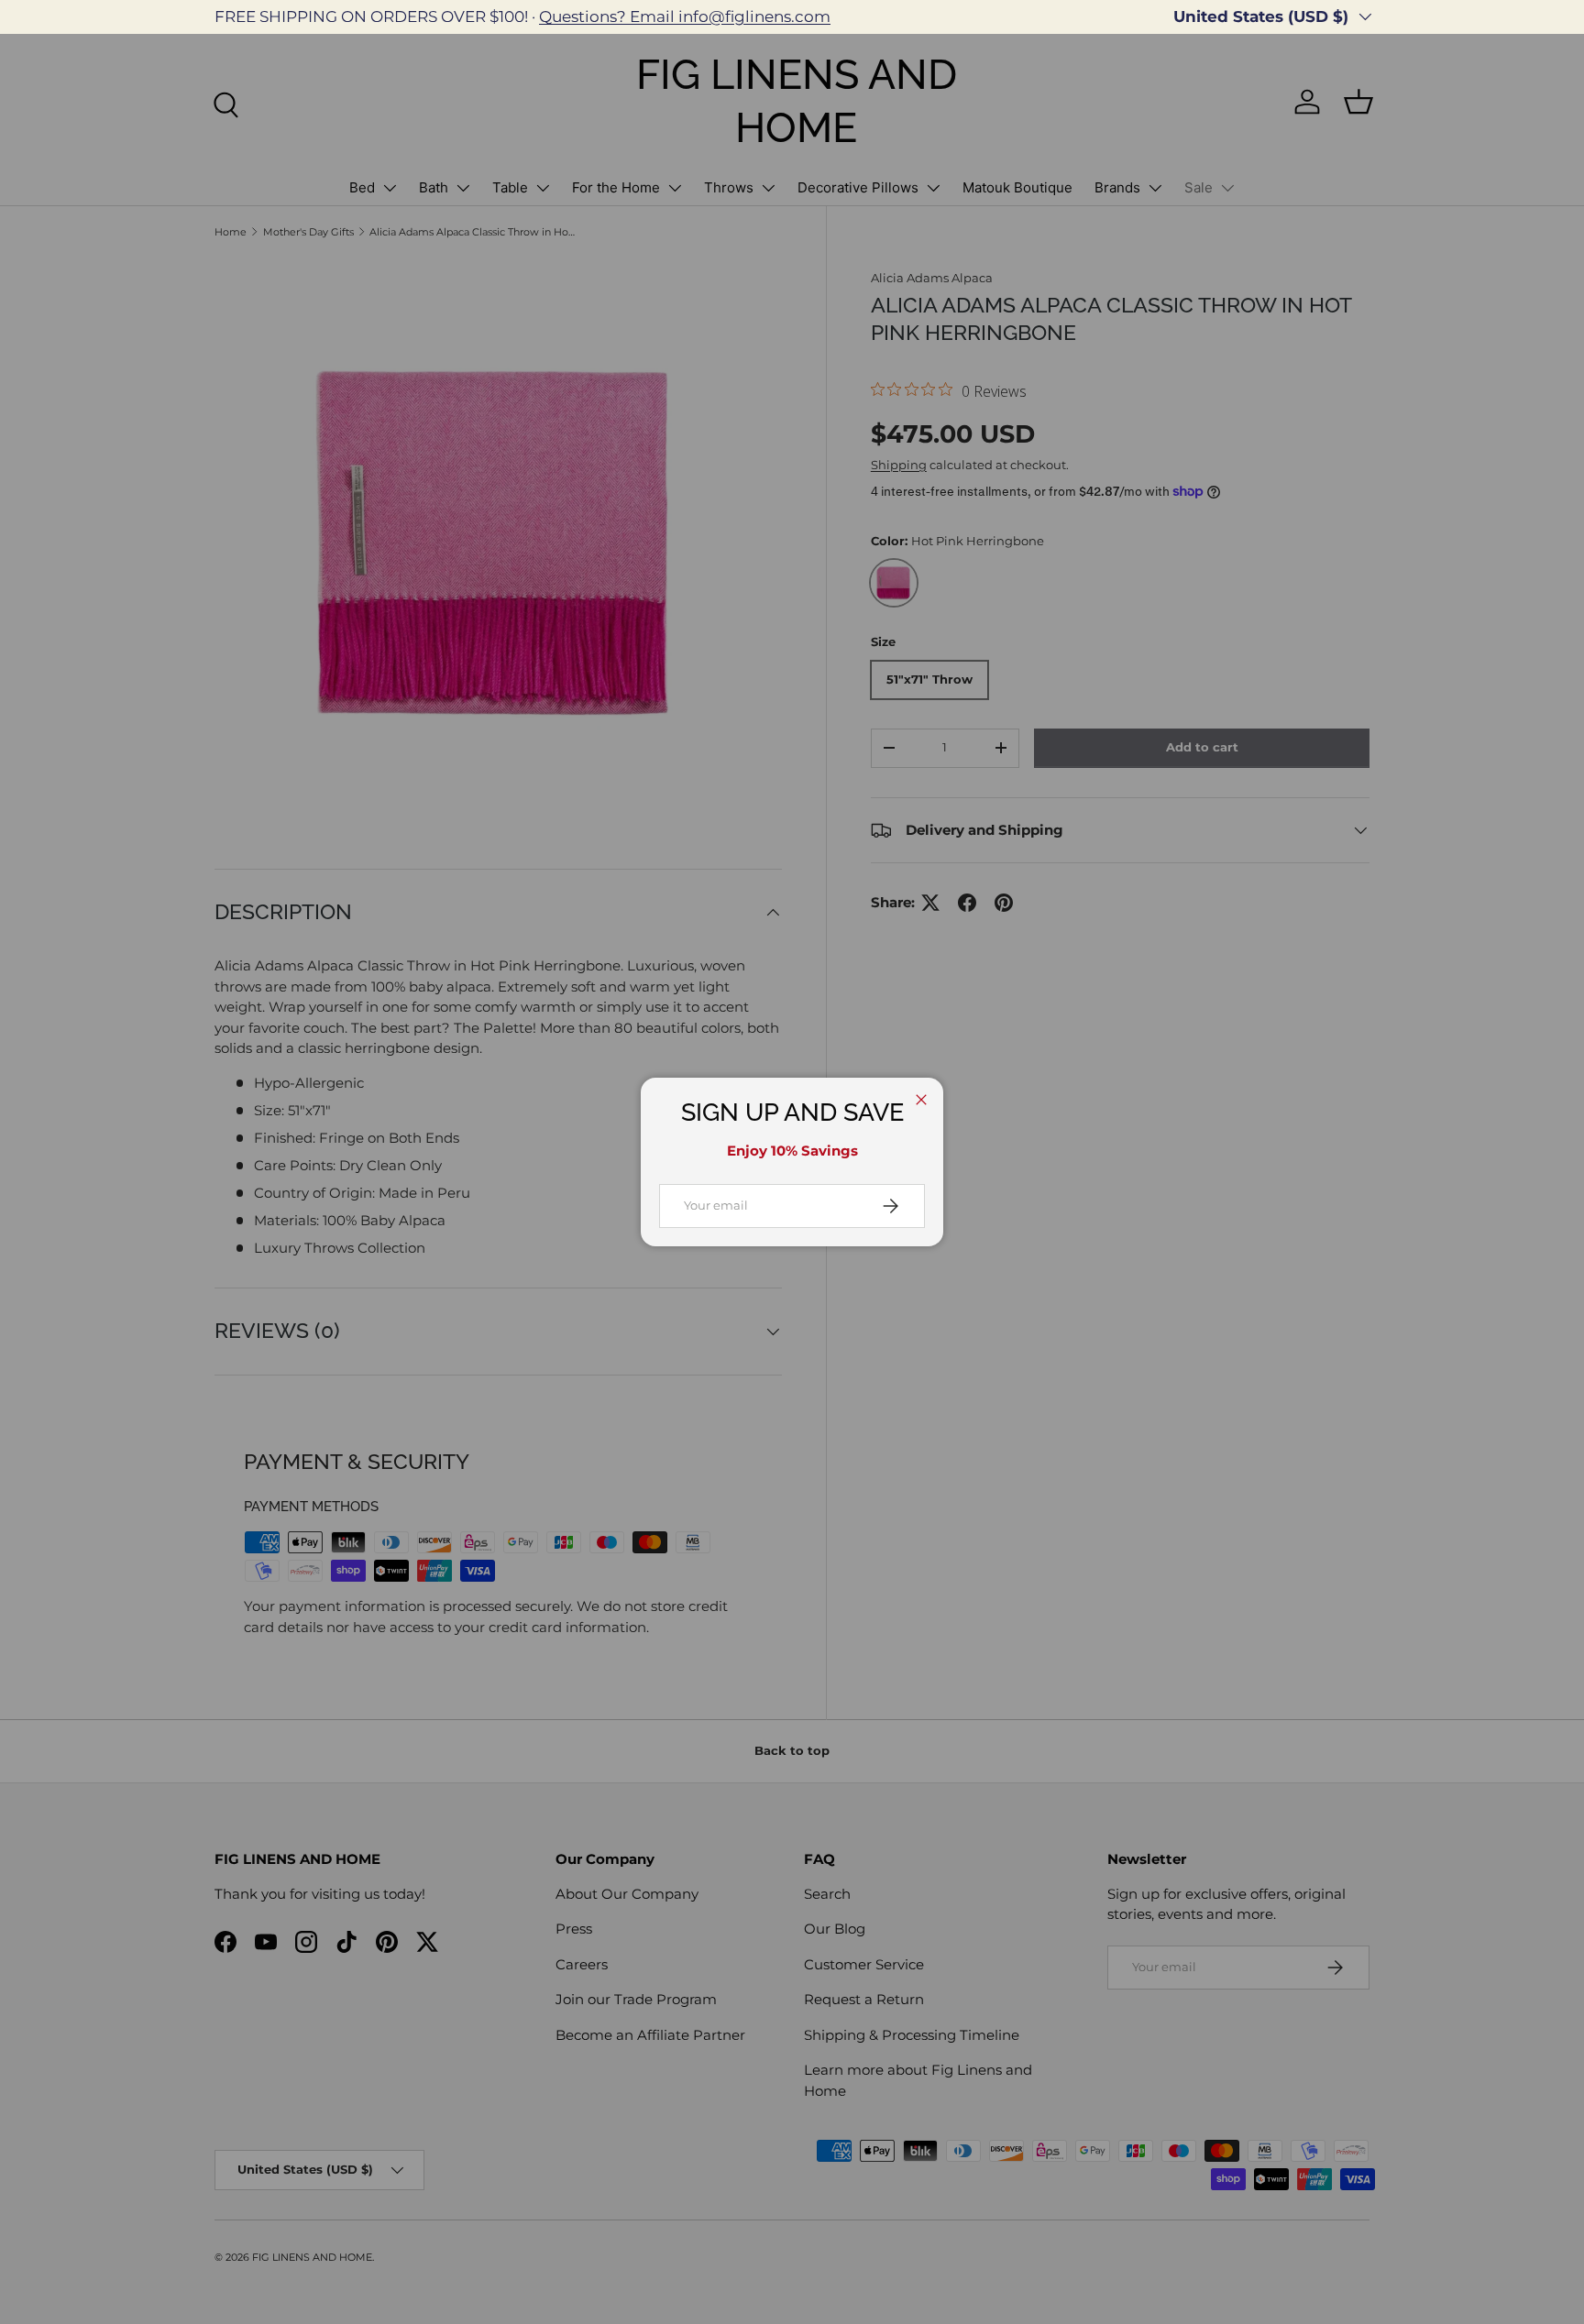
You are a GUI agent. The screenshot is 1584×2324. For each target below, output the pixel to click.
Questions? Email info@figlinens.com (685, 16)
